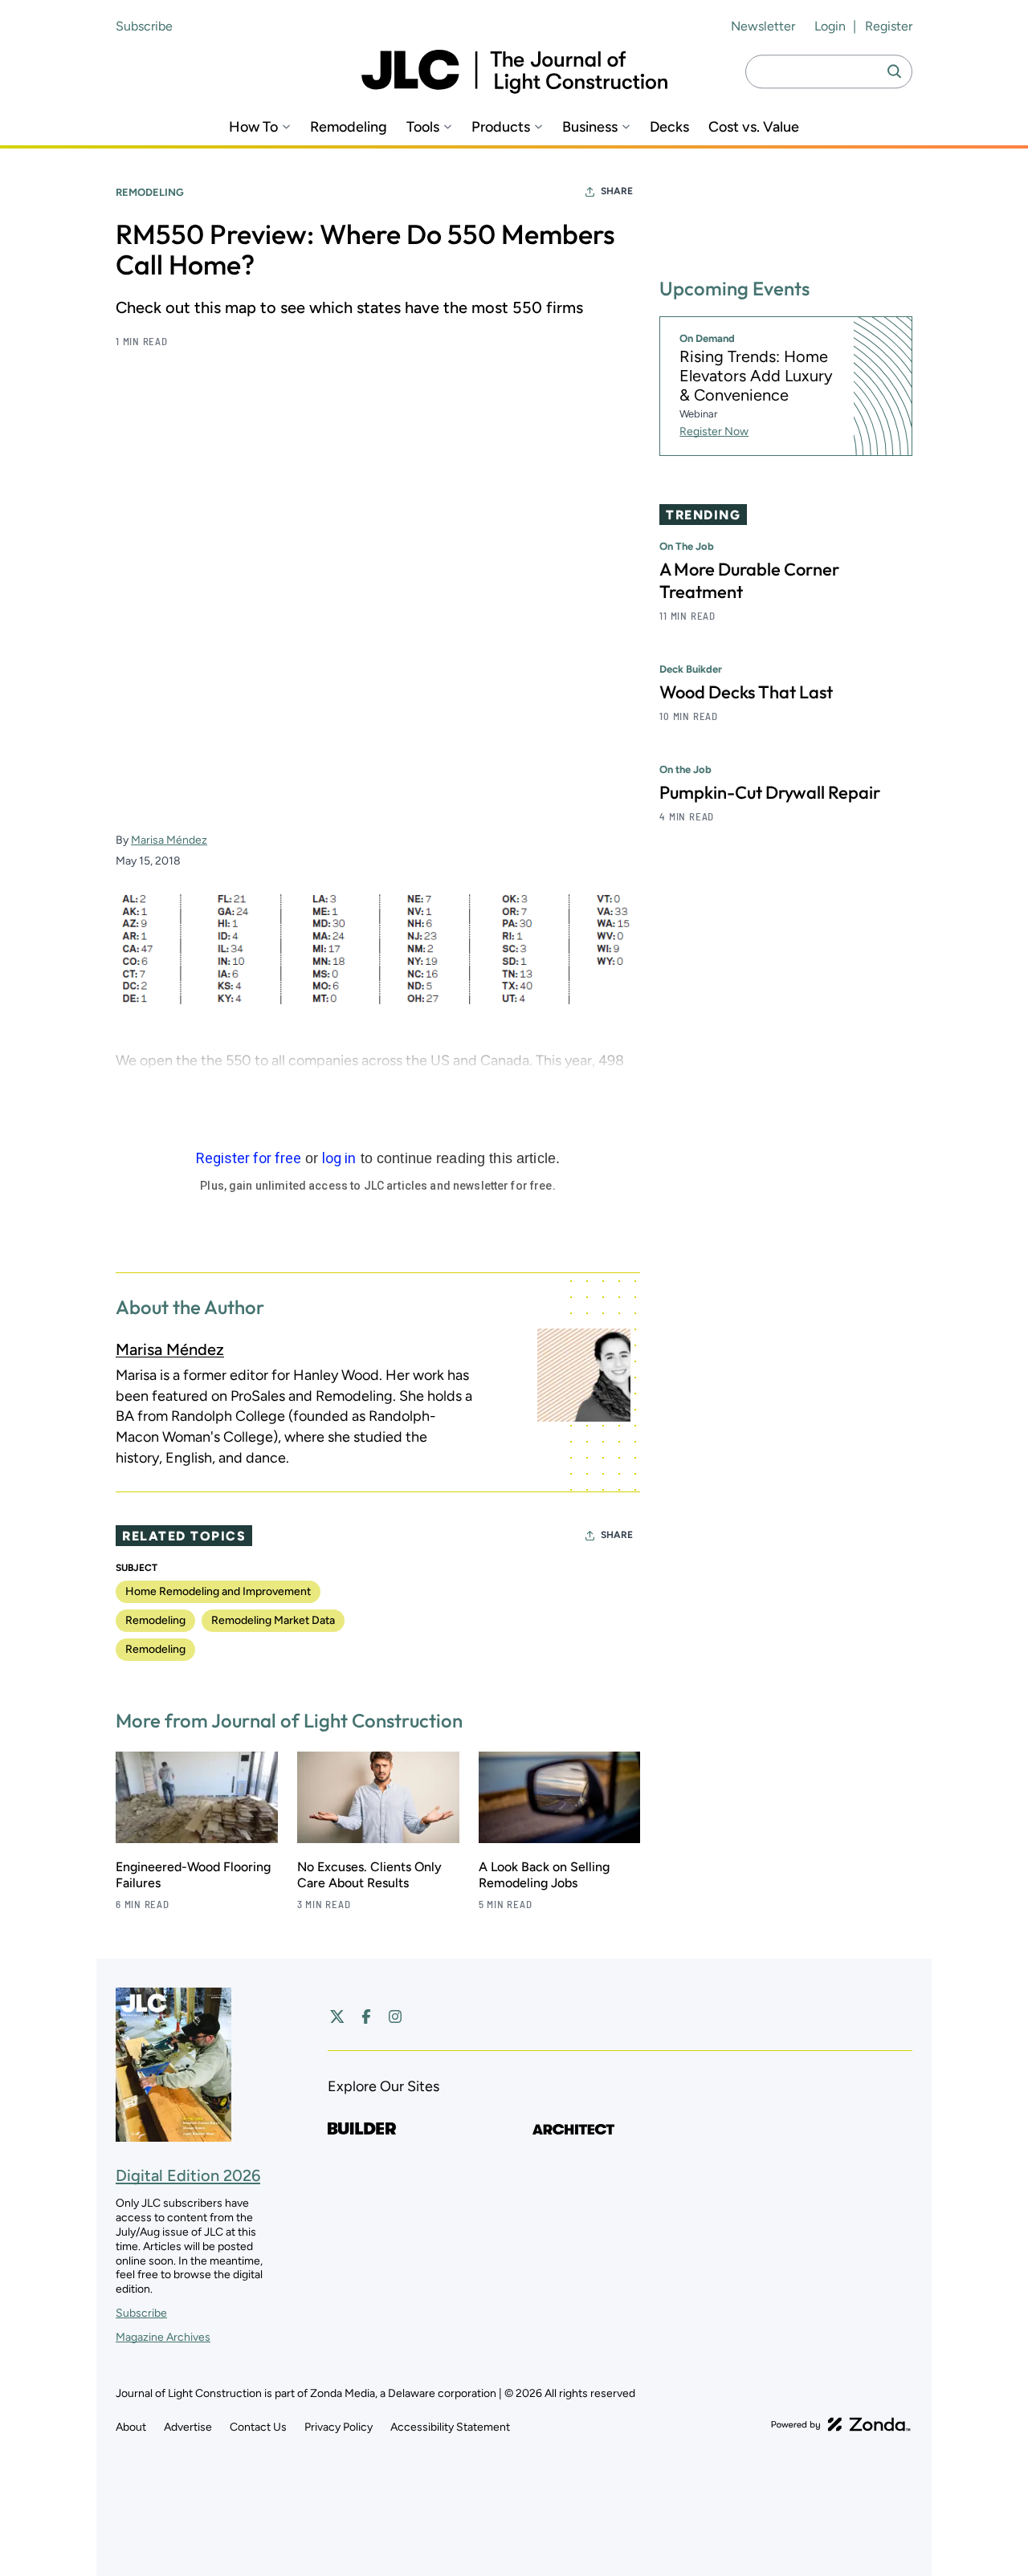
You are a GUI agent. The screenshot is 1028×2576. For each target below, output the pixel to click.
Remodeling (349, 127)
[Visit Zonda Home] (841, 2424)
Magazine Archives (163, 2337)
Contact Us (258, 2427)
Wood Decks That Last (746, 692)
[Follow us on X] (337, 2016)
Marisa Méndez (169, 840)
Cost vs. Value (754, 127)
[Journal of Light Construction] (514, 72)
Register (889, 26)
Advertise (188, 2427)
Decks (669, 127)
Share (617, 191)
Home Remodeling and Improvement (218, 1591)
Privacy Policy (339, 2427)
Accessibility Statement (450, 2427)
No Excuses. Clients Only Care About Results (369, 1875)
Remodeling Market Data (273, 1620)
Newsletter (763, 26)
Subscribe (144, 26)
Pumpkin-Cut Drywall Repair (770, 792)
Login (830, 26)
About (131, 2427)
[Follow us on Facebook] (366, 2016)
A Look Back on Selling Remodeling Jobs (544, 1875)
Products (501, 127)
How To (253, 127)
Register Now (714, 431)
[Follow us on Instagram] (395, 2016)
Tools (423, 127)
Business (590, 127)
